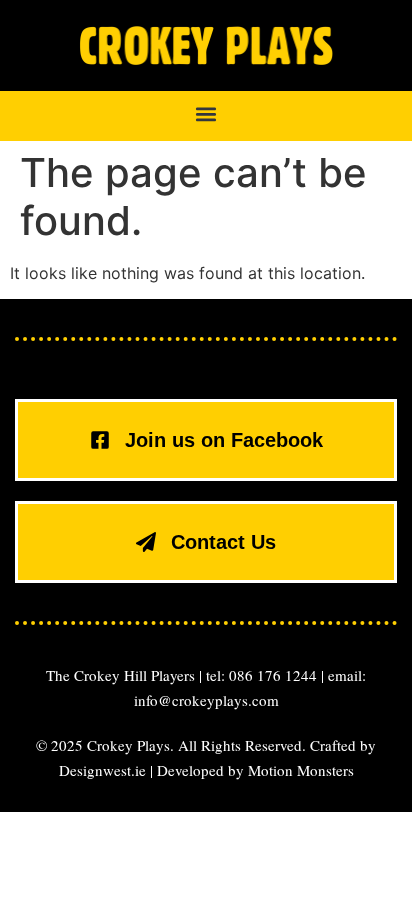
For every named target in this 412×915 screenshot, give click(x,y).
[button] (206, 114)
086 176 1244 (273, 675)
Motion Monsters (301, 770)
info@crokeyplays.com (206, 700)
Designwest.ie (102, 770)
